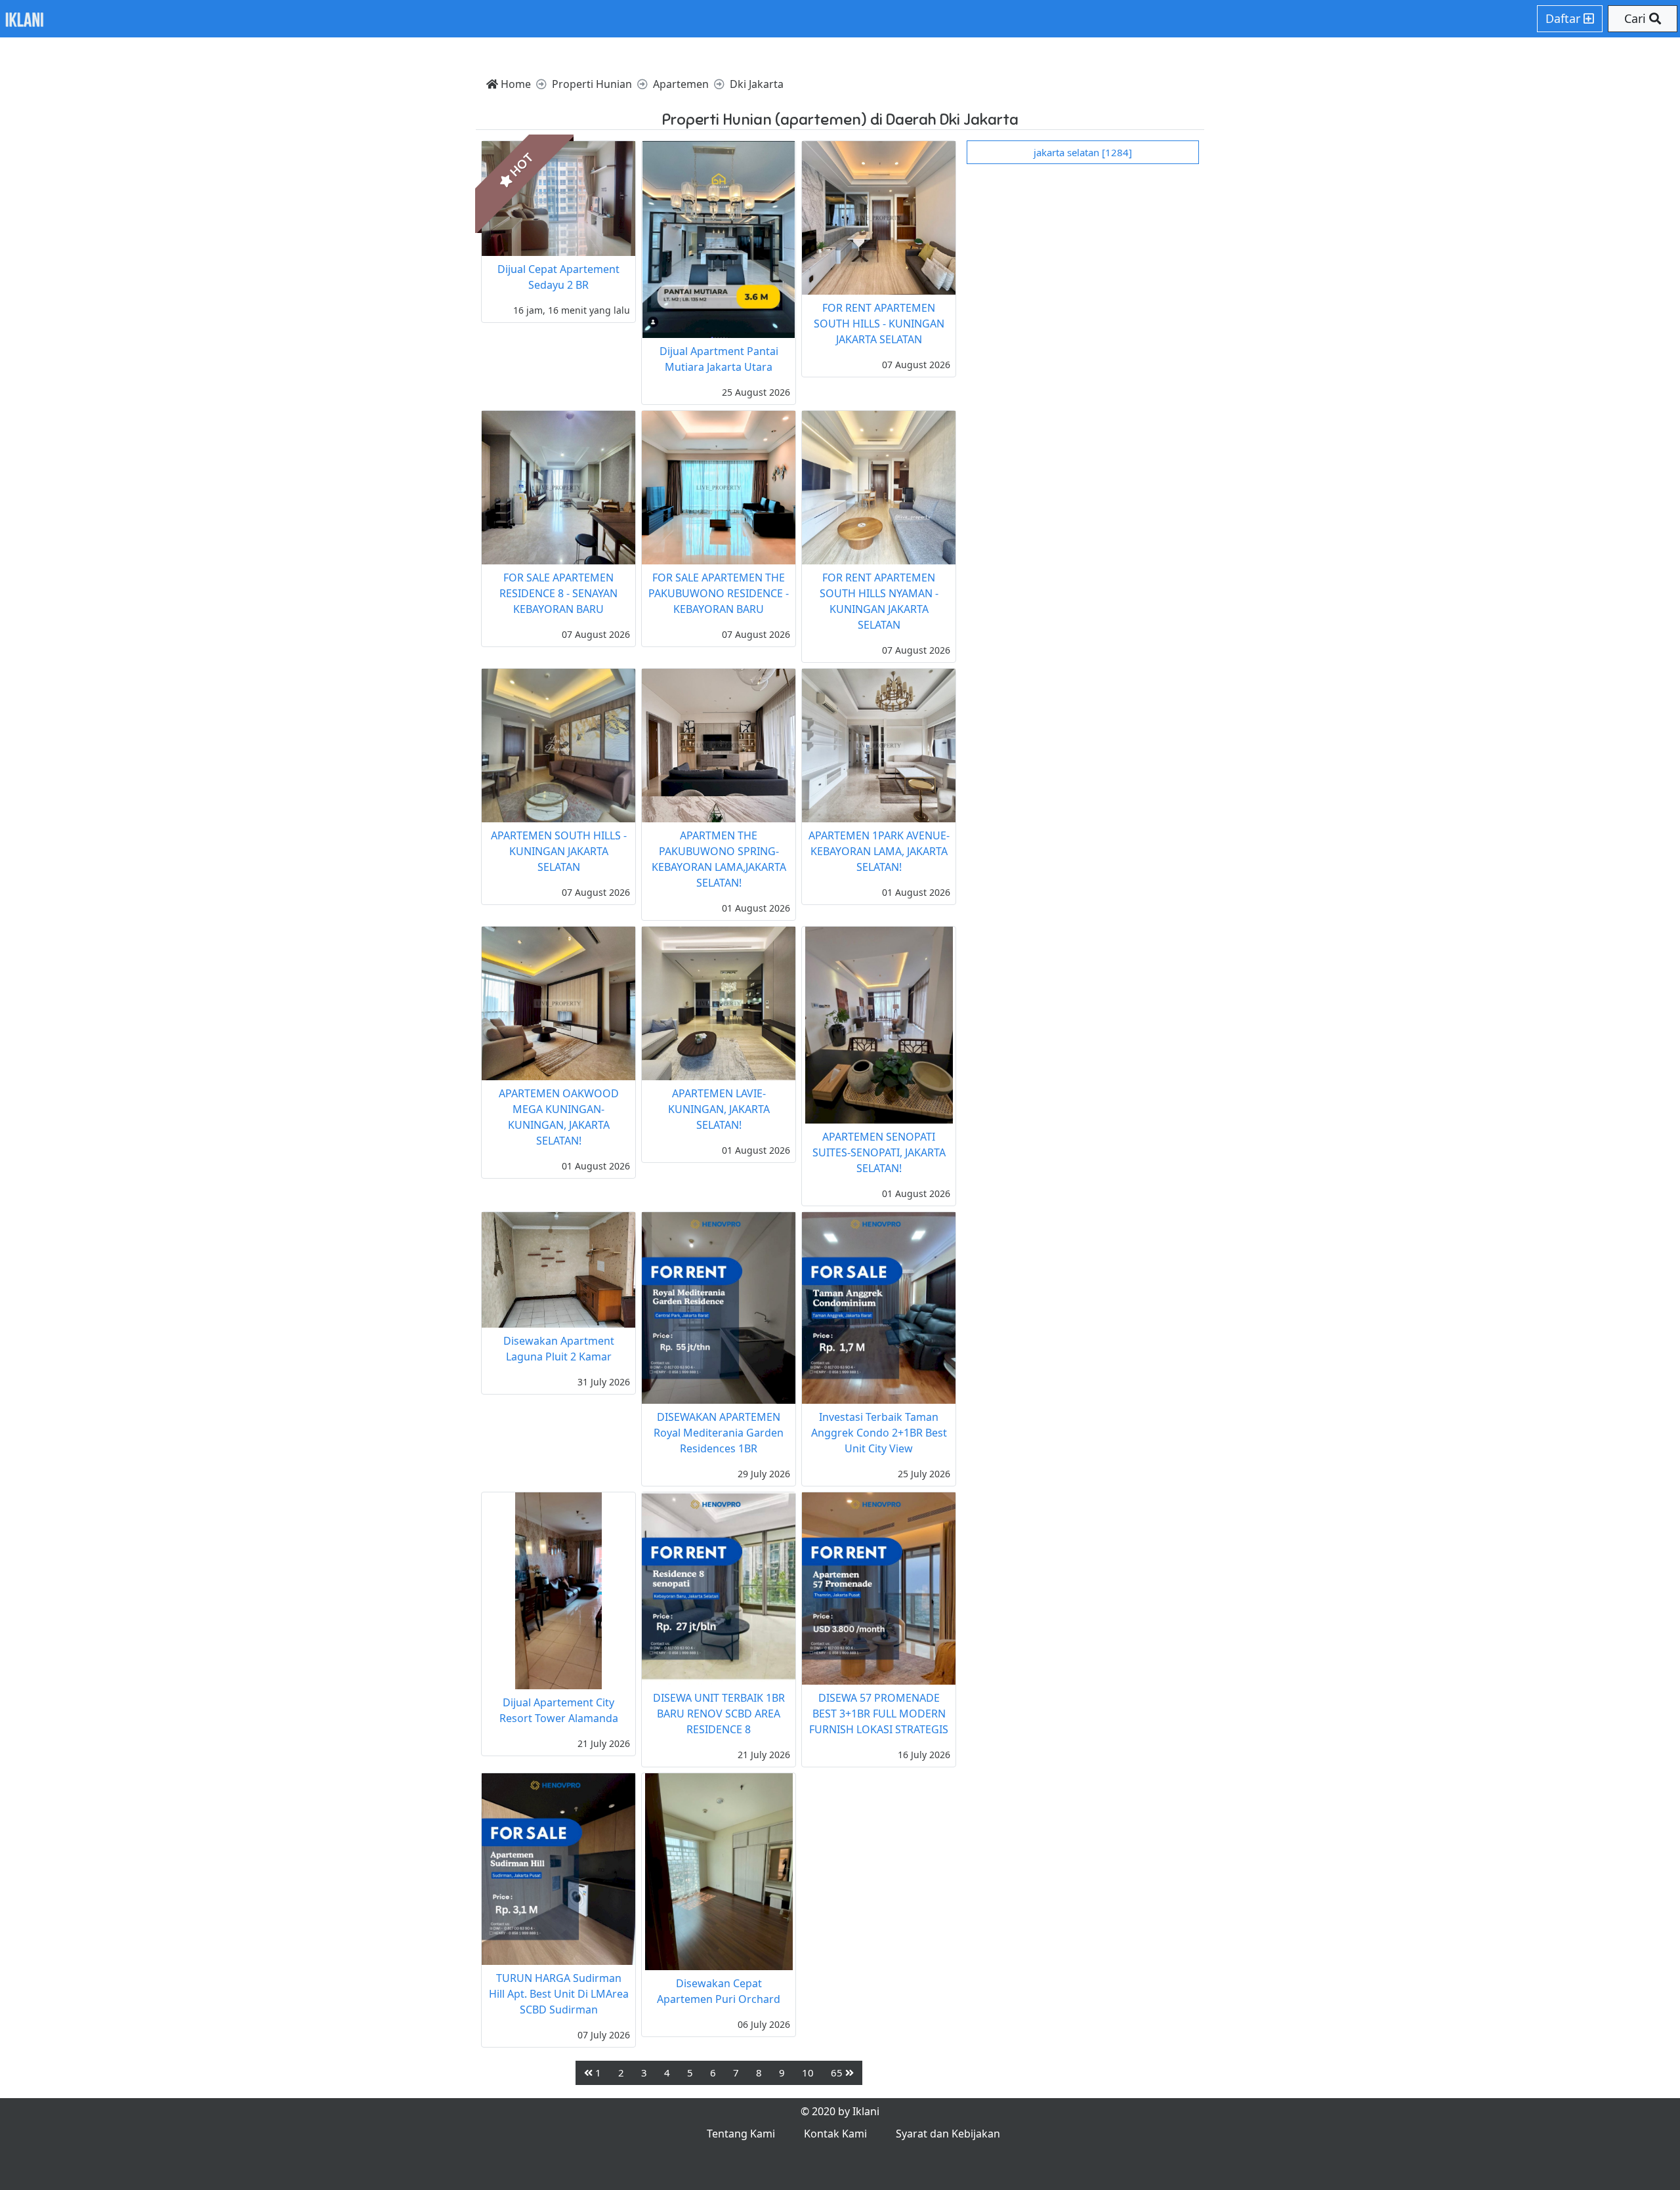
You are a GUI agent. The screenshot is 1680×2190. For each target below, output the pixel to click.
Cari (1637, 18)
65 (838, 2073)
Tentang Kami (741, 2134)
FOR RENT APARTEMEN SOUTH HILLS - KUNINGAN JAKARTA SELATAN (879, 324)
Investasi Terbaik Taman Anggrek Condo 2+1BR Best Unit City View (879, 1433)
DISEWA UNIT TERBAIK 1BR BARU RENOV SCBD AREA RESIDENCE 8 (719, 1714)
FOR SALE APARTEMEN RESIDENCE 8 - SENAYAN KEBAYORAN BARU (558, 593)
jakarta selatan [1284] (1083, 152)
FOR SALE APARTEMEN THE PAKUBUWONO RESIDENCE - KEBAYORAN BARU (719, 593)
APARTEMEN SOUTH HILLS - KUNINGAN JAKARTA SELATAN (559, 851)
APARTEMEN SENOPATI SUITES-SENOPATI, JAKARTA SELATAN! (879, 1152)
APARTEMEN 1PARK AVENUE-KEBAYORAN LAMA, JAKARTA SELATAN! (879, 851)
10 (808, 2073)
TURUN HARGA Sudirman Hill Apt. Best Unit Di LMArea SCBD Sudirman (559, 1994)
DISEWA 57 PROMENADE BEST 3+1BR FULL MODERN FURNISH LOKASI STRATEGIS (879, 1714)
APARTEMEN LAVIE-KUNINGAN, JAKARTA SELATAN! (719, 1109)
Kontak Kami (835, 2134)
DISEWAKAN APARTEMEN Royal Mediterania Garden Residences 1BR (719, 1433)
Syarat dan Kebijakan (948, 2134)
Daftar (1564, 18)
